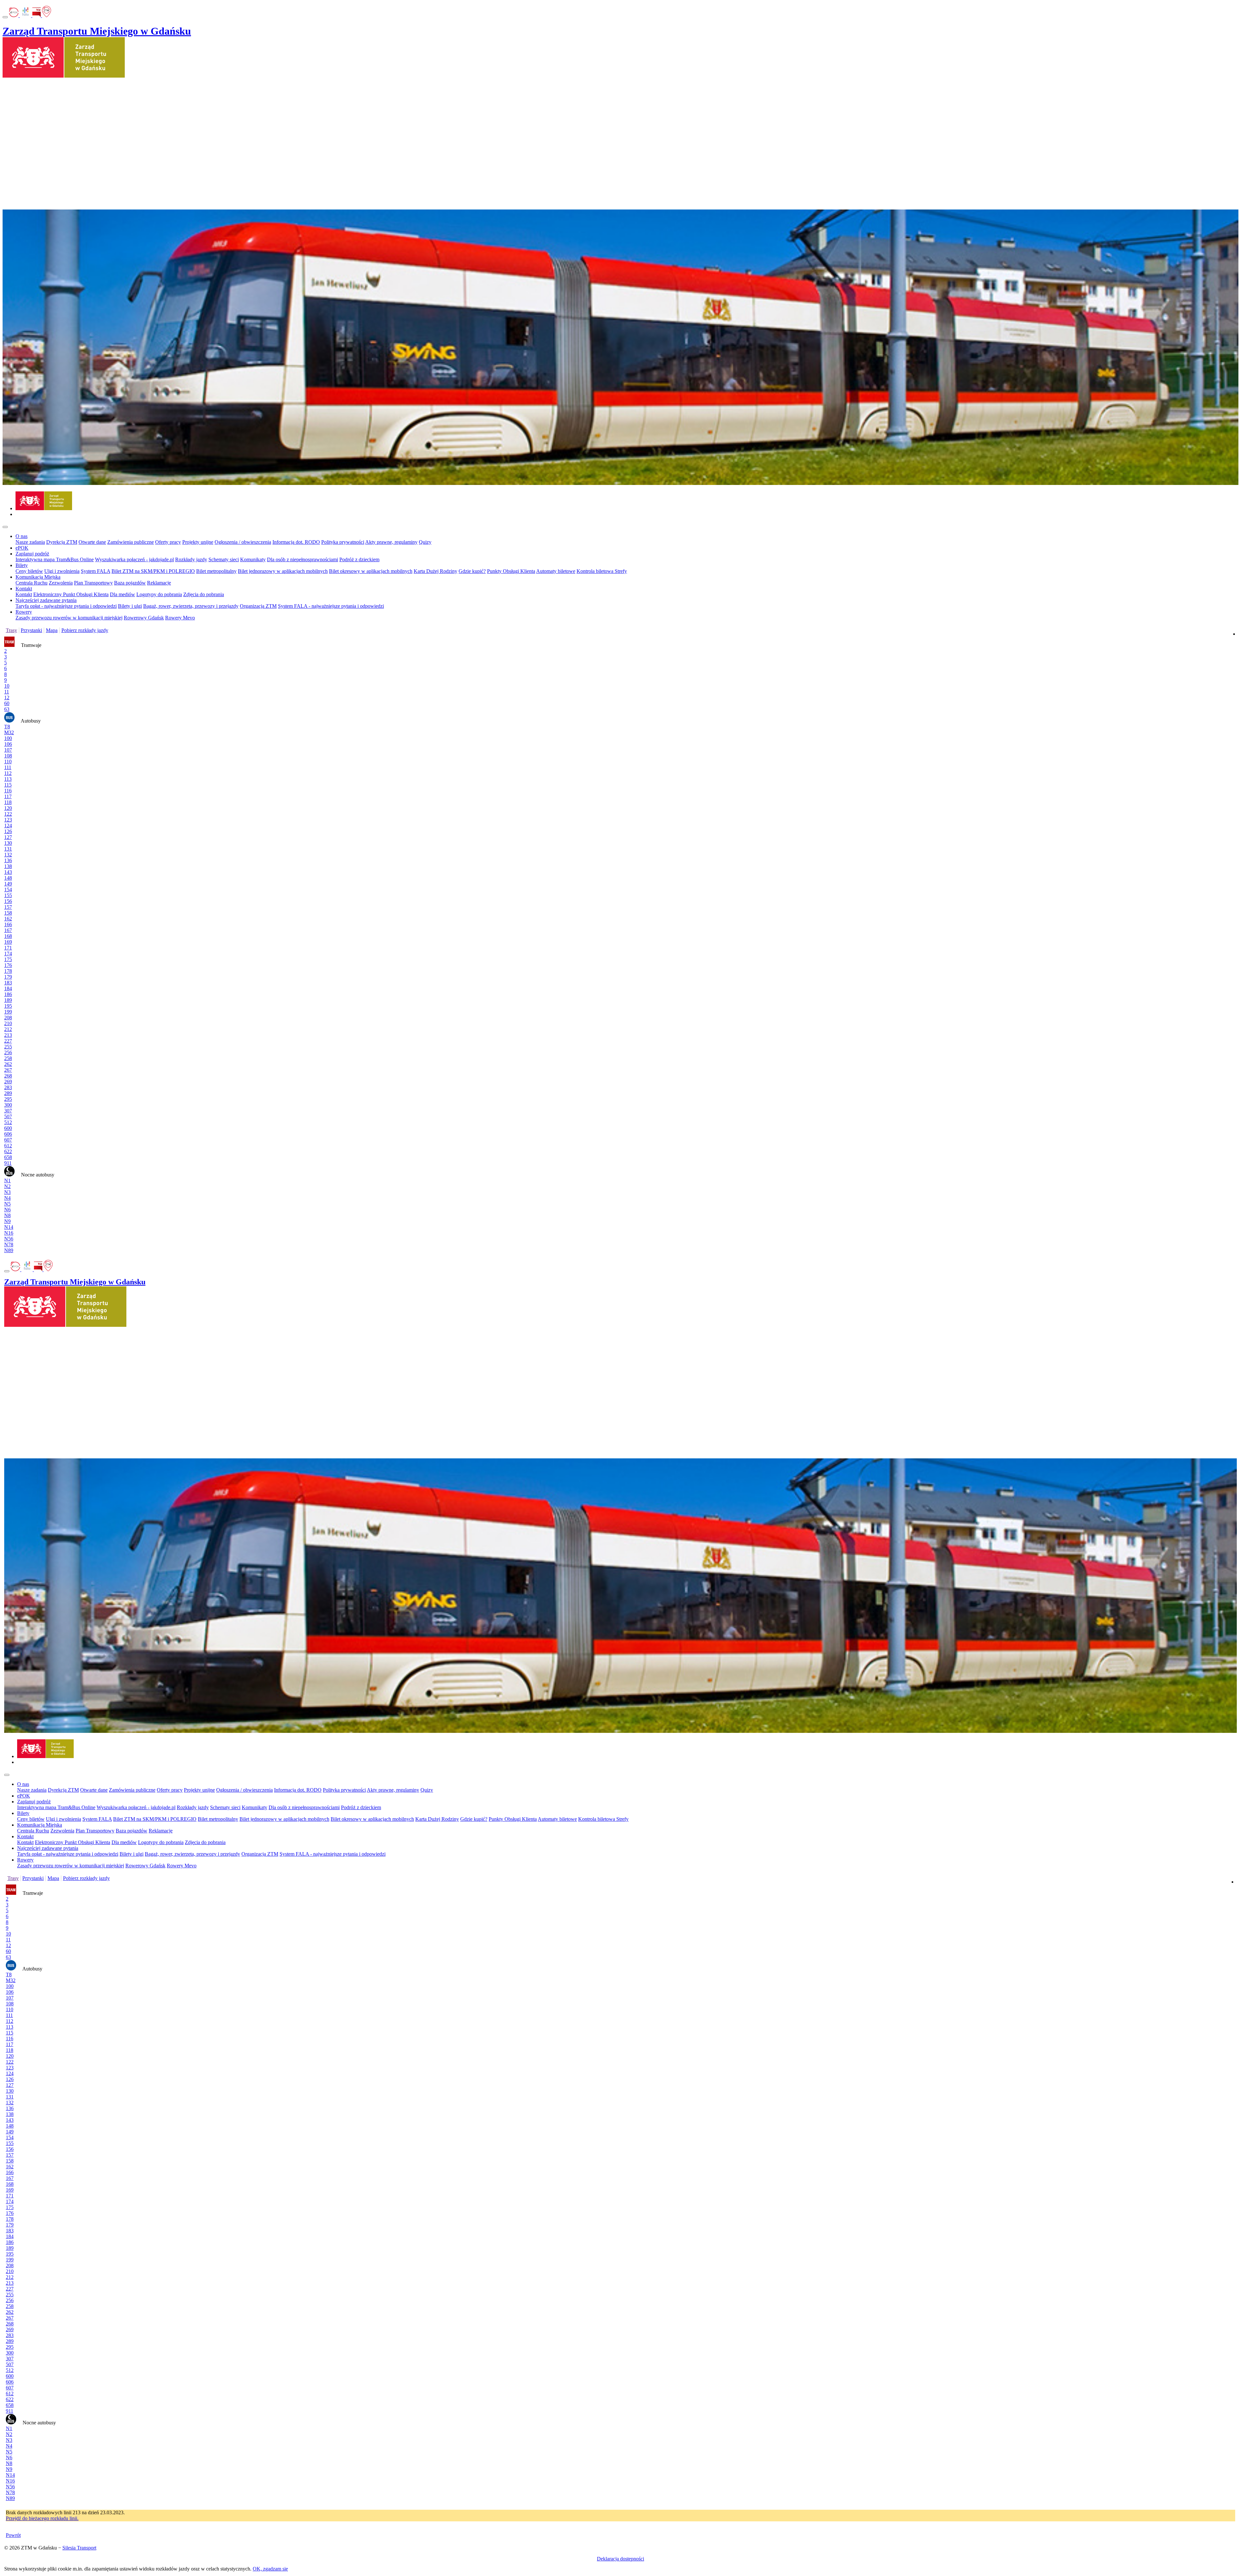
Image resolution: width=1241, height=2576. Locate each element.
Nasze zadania (30, 542)
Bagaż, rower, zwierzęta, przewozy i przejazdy (191, 606)
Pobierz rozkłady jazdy (85, 630)
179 (8, 977)
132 (8, 855)
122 (8, 814)
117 (8, 796)
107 (8, 750)
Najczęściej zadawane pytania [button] (46, 600)
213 (8, 1035)
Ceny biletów (29, 571)
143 (8, 872)
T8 (7, 727)
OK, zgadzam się (270, 2569)
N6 (7, 1210)
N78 (9, 1245)
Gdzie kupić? (472, 571)
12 (7, 698)
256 (8, 1052)
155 (8, 895)
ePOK (22, 548)
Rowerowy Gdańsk (144, 618)
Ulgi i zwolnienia (62, 571)
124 (8, 826)
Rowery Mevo (180, 618)
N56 (9, 1239)
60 (7, 703)
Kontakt (24, 594)
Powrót (13, 2535)
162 (8, 919)
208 (8, 1018)
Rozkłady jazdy (191, 559)
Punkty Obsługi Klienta (511, 571)
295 (8, 1099)
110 (8, 762)
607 (8, 1140)
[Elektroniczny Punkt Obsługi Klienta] (14, 15)
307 (8, 1111)
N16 (9, 1233)
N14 (9, 1227)
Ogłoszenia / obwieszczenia (243, 542)
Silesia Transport (79, 2548)
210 (8, 1023)
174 (8, 954)
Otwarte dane (92, 542)
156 (8, 901)
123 (8, 820)
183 (8, 983)
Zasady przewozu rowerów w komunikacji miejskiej (69, 618)
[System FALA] (26, 15)
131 (8, 849)
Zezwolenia (61, 583)
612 (8, 1146)
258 (8, 1058)
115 (8, 785)
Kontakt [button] (24, 589)
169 (8, 942)
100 (8, 738)
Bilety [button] (22, 565)
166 (8, 924)
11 (7, 692)
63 (7, 709)
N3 (7, 1192)
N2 (7, 1186)
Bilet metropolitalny (216, 571)
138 (8, 866)
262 (8, 1064)
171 (8, 948)
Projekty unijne (198, 542)
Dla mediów (122, 594)
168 (8, 936)
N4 (7, 1198)
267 (8, 1070)
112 (8, 773)
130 (8, 843)
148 (8, 878)
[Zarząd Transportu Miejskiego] (44, 508)
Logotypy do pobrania (159, 594)
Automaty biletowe (556, 571)
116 (8, 791)
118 (8, 802)
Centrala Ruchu (32, 583)
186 (8, 994)
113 (8, 779)
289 (8, 1093)
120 (8, 808)
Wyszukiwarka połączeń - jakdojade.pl (134, 559)
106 (8, 744)
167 (8, 930)
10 (7, 686)
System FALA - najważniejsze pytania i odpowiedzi (331, 606)
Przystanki (31, 630)
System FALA (95, 571)
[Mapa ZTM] (47, 15)
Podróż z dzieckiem (359, 559)
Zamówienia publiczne (131, 542)
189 (8, 1000)
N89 (9, 1250)
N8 (7, 1215)
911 (8, 1163)
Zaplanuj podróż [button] (32, 554)
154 (8, 890)
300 (8, 1105)
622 (8, 1151)
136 (8, 860)
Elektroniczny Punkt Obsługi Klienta (71, 594)
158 (8, 913)
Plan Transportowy (93, 583)
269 (8, 1082)
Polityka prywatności (343, 542)
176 (8, 965)
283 (8, 1087)
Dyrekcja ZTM (62, 542)
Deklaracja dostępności (620, 2559)
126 (8, 831)
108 (8, 756)
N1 (7, 1181)
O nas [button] (21, 536)
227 (8, 1041)
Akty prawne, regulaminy (391, 542)
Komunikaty (253, 559)
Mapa (52, 630)
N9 (7, 1221)
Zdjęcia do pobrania (204, 594)
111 (8, 767)
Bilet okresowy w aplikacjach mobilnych (371, 571)
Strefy (621, 571)
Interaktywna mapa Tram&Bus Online (55, 559)
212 (8, 1029)
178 (8, 971)
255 (8, 1047)
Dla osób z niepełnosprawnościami (302, 559)
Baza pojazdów (130, 583)
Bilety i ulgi (130, 606)
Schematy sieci (224, 559)
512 (8, 1122)
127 (8, 837)
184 (8, 988)
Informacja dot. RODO (296, 542)
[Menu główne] (5, 527)
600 (8, 1128)
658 (8, 1157)
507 (8, 1116)
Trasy (11, 630)
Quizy (425, 542)
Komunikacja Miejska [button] (38, 577)
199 (8, 1012)
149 (8, 884)
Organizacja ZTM (258, 606)
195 (8, 1006)
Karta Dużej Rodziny (435, 571)
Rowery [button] (24, 612)
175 (8, 959)
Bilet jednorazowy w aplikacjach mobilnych (283, 571)
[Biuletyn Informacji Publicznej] (37, 15)
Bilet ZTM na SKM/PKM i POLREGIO (153, 571)
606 (8, 1134)
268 (8, 1076)
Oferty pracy (168, 542)
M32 (9, 732)
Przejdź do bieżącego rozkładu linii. (42, 2518)
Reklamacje (159, 583)
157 (8, 907)
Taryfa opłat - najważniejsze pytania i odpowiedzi (66, 606)
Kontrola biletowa (596, 571)
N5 (7, 1204)
